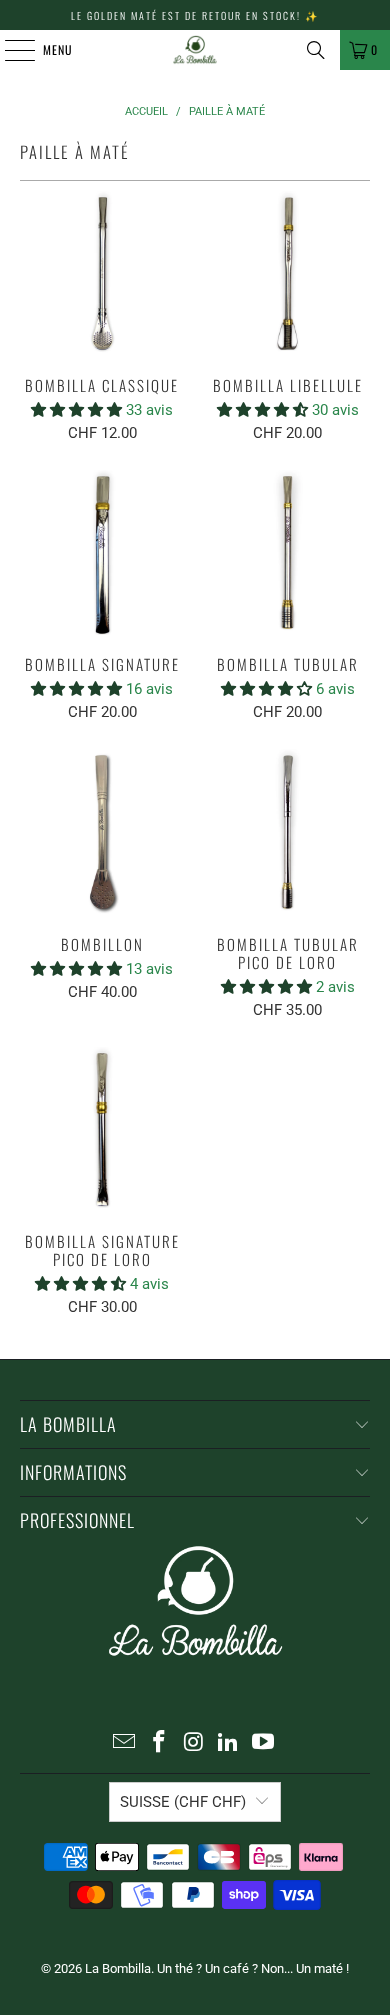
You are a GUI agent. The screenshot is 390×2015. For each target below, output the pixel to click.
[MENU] (9, 50)
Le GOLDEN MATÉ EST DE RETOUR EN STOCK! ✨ (195, 15)
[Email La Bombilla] (125, 1743)
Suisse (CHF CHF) (183, 1802)
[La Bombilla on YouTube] (264, 1743)
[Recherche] (316, 50)
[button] (78, 410)
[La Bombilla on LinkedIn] (229, 1743)
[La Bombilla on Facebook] (159, 1743)
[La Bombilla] (195, 50)
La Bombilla (118, 1968)
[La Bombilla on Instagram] (194, 1743)
